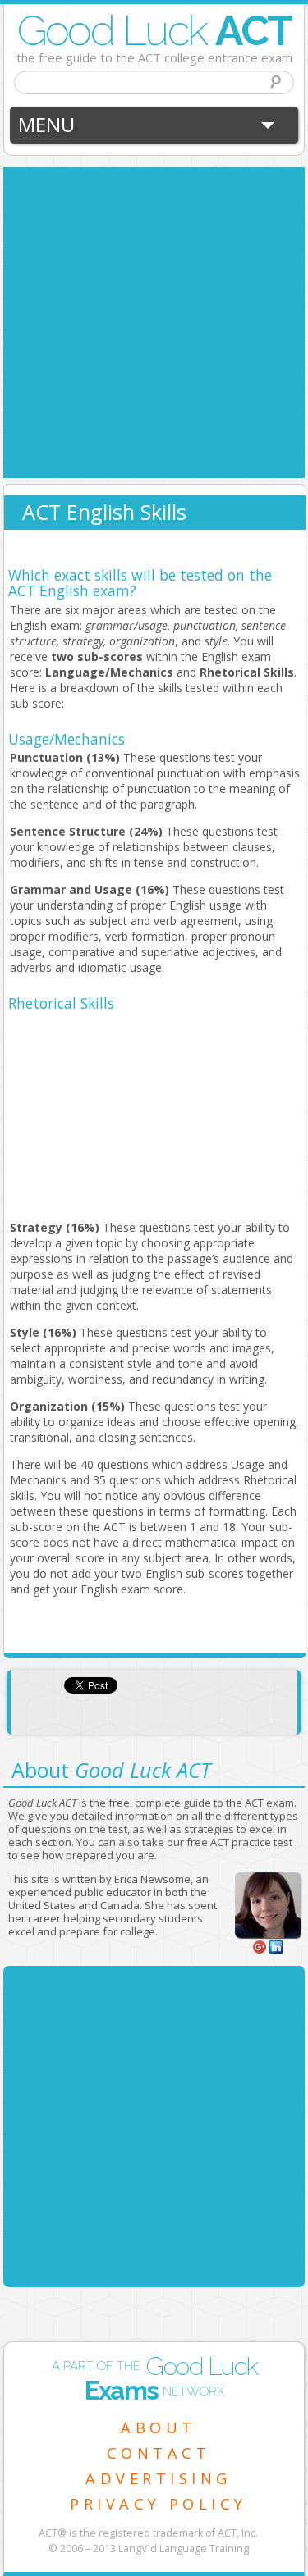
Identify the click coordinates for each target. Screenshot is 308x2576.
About (158, 2428)
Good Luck (154, 30)
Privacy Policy (158, 2504)
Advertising (158, 2478)
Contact (159, 2453)
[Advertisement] (154, 321)
